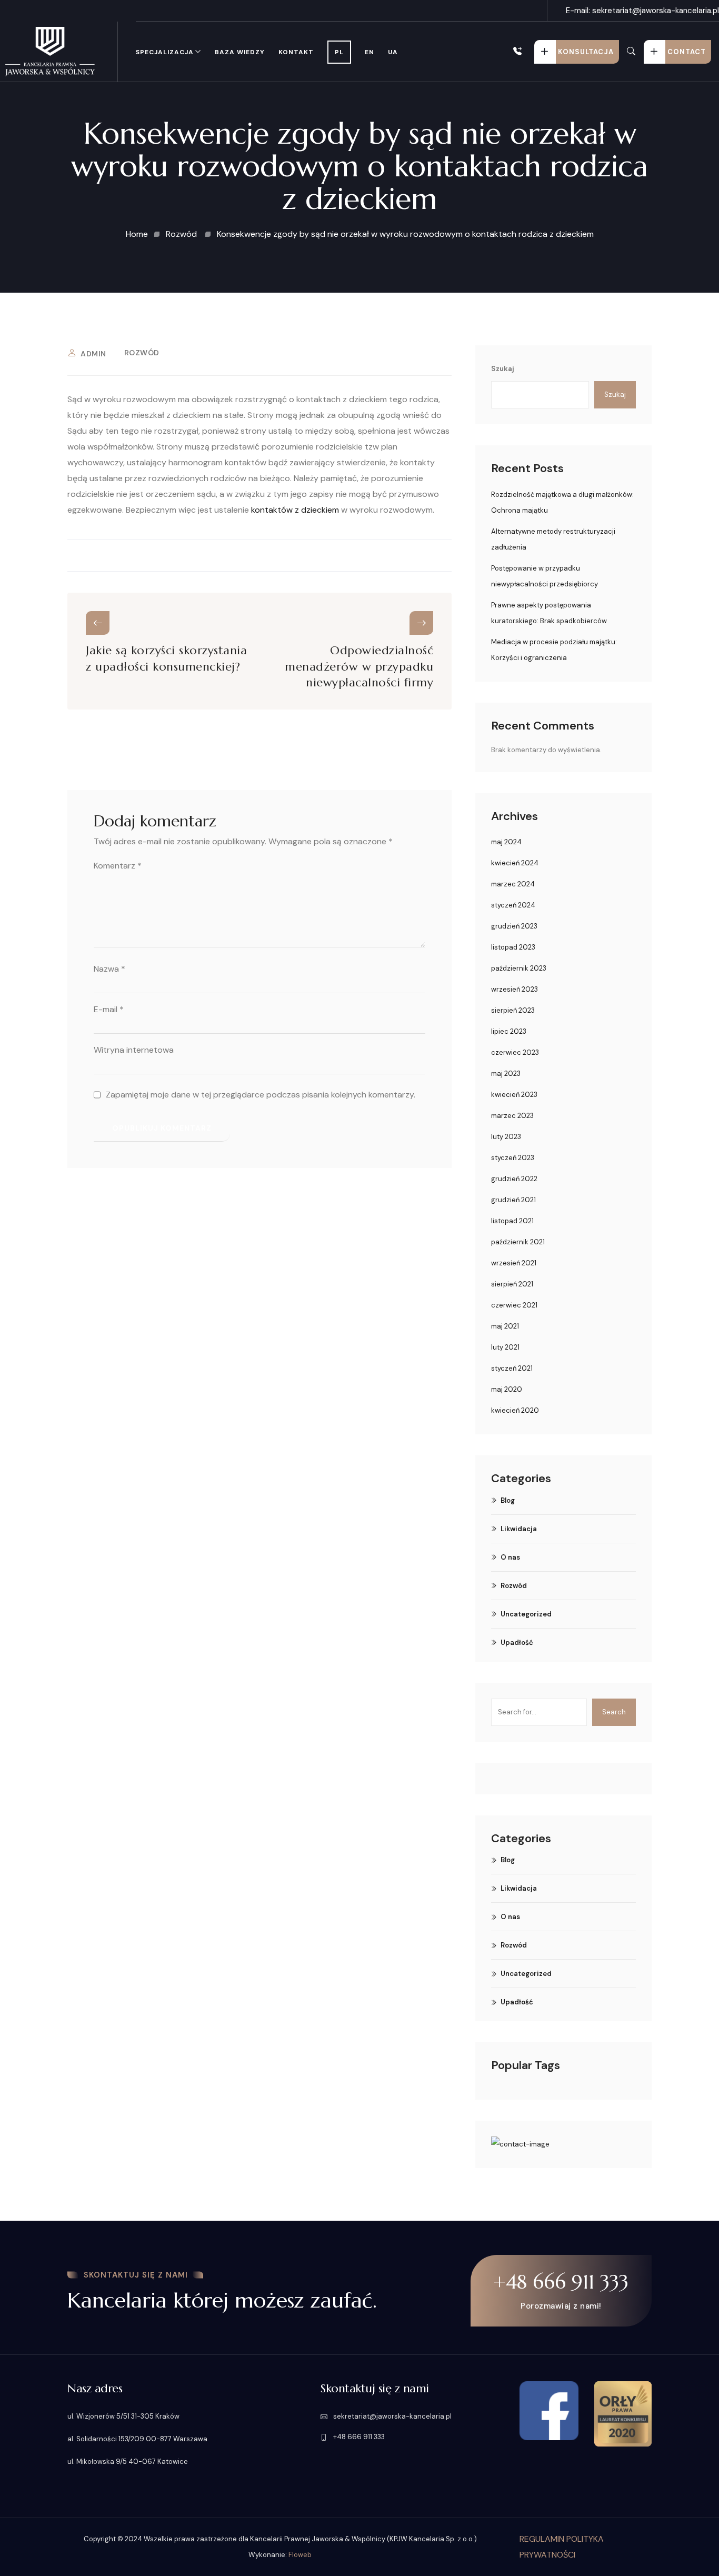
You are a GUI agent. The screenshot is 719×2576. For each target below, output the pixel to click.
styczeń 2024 (513, 905)
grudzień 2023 (514, 926)
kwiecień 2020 (515, 1410)
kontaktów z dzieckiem (295, 510)
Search (614, 1712)
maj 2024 (506, 842)
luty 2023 (506, 1137)
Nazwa (109, 969)
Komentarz (118, 866)
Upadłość (517, 1643)
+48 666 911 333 (524, 52)
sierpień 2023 (513, 1010)
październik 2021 (518, 1242)
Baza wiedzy (240, 52)
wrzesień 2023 (515, 989)
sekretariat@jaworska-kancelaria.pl (392, 2416)
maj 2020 (507, 1389)
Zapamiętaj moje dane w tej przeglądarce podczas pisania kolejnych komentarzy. (261, 1095)
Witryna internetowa (134, 1050)
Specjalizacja (165, 52)
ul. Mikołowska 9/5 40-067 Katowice (128, 2462)
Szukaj (503, 369)
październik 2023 (519, 968)
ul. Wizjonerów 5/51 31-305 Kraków (123, 2416)
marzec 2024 (513, 884)
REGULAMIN (543, 2539)
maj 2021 (505, 1326)
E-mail (109, 1009)
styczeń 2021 (512, 1368)
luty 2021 (505, 1347)
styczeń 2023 (513, 1158)
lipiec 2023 (509, 1031)
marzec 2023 (512, 1116)
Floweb (300, 2555)
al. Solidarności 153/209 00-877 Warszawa (137, 2439)
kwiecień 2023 (514, 1095)
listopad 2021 (512, 1221)
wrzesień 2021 (514, 1263)
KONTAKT (296, 52)
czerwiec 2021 (514, 1305)
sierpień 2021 (512, 1284)
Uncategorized (526, 1614)
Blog (508, 1500)
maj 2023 (506, 1074)
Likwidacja (519, 1529)
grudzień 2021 (513, 1200)
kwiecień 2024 (515, 863)
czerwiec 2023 (515, 1052)
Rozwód (142, 353)
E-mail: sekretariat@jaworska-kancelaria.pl (642, 11)
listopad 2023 (513, 947)
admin (93, 354)
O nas (510, 1557)
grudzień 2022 (514, 1179)
